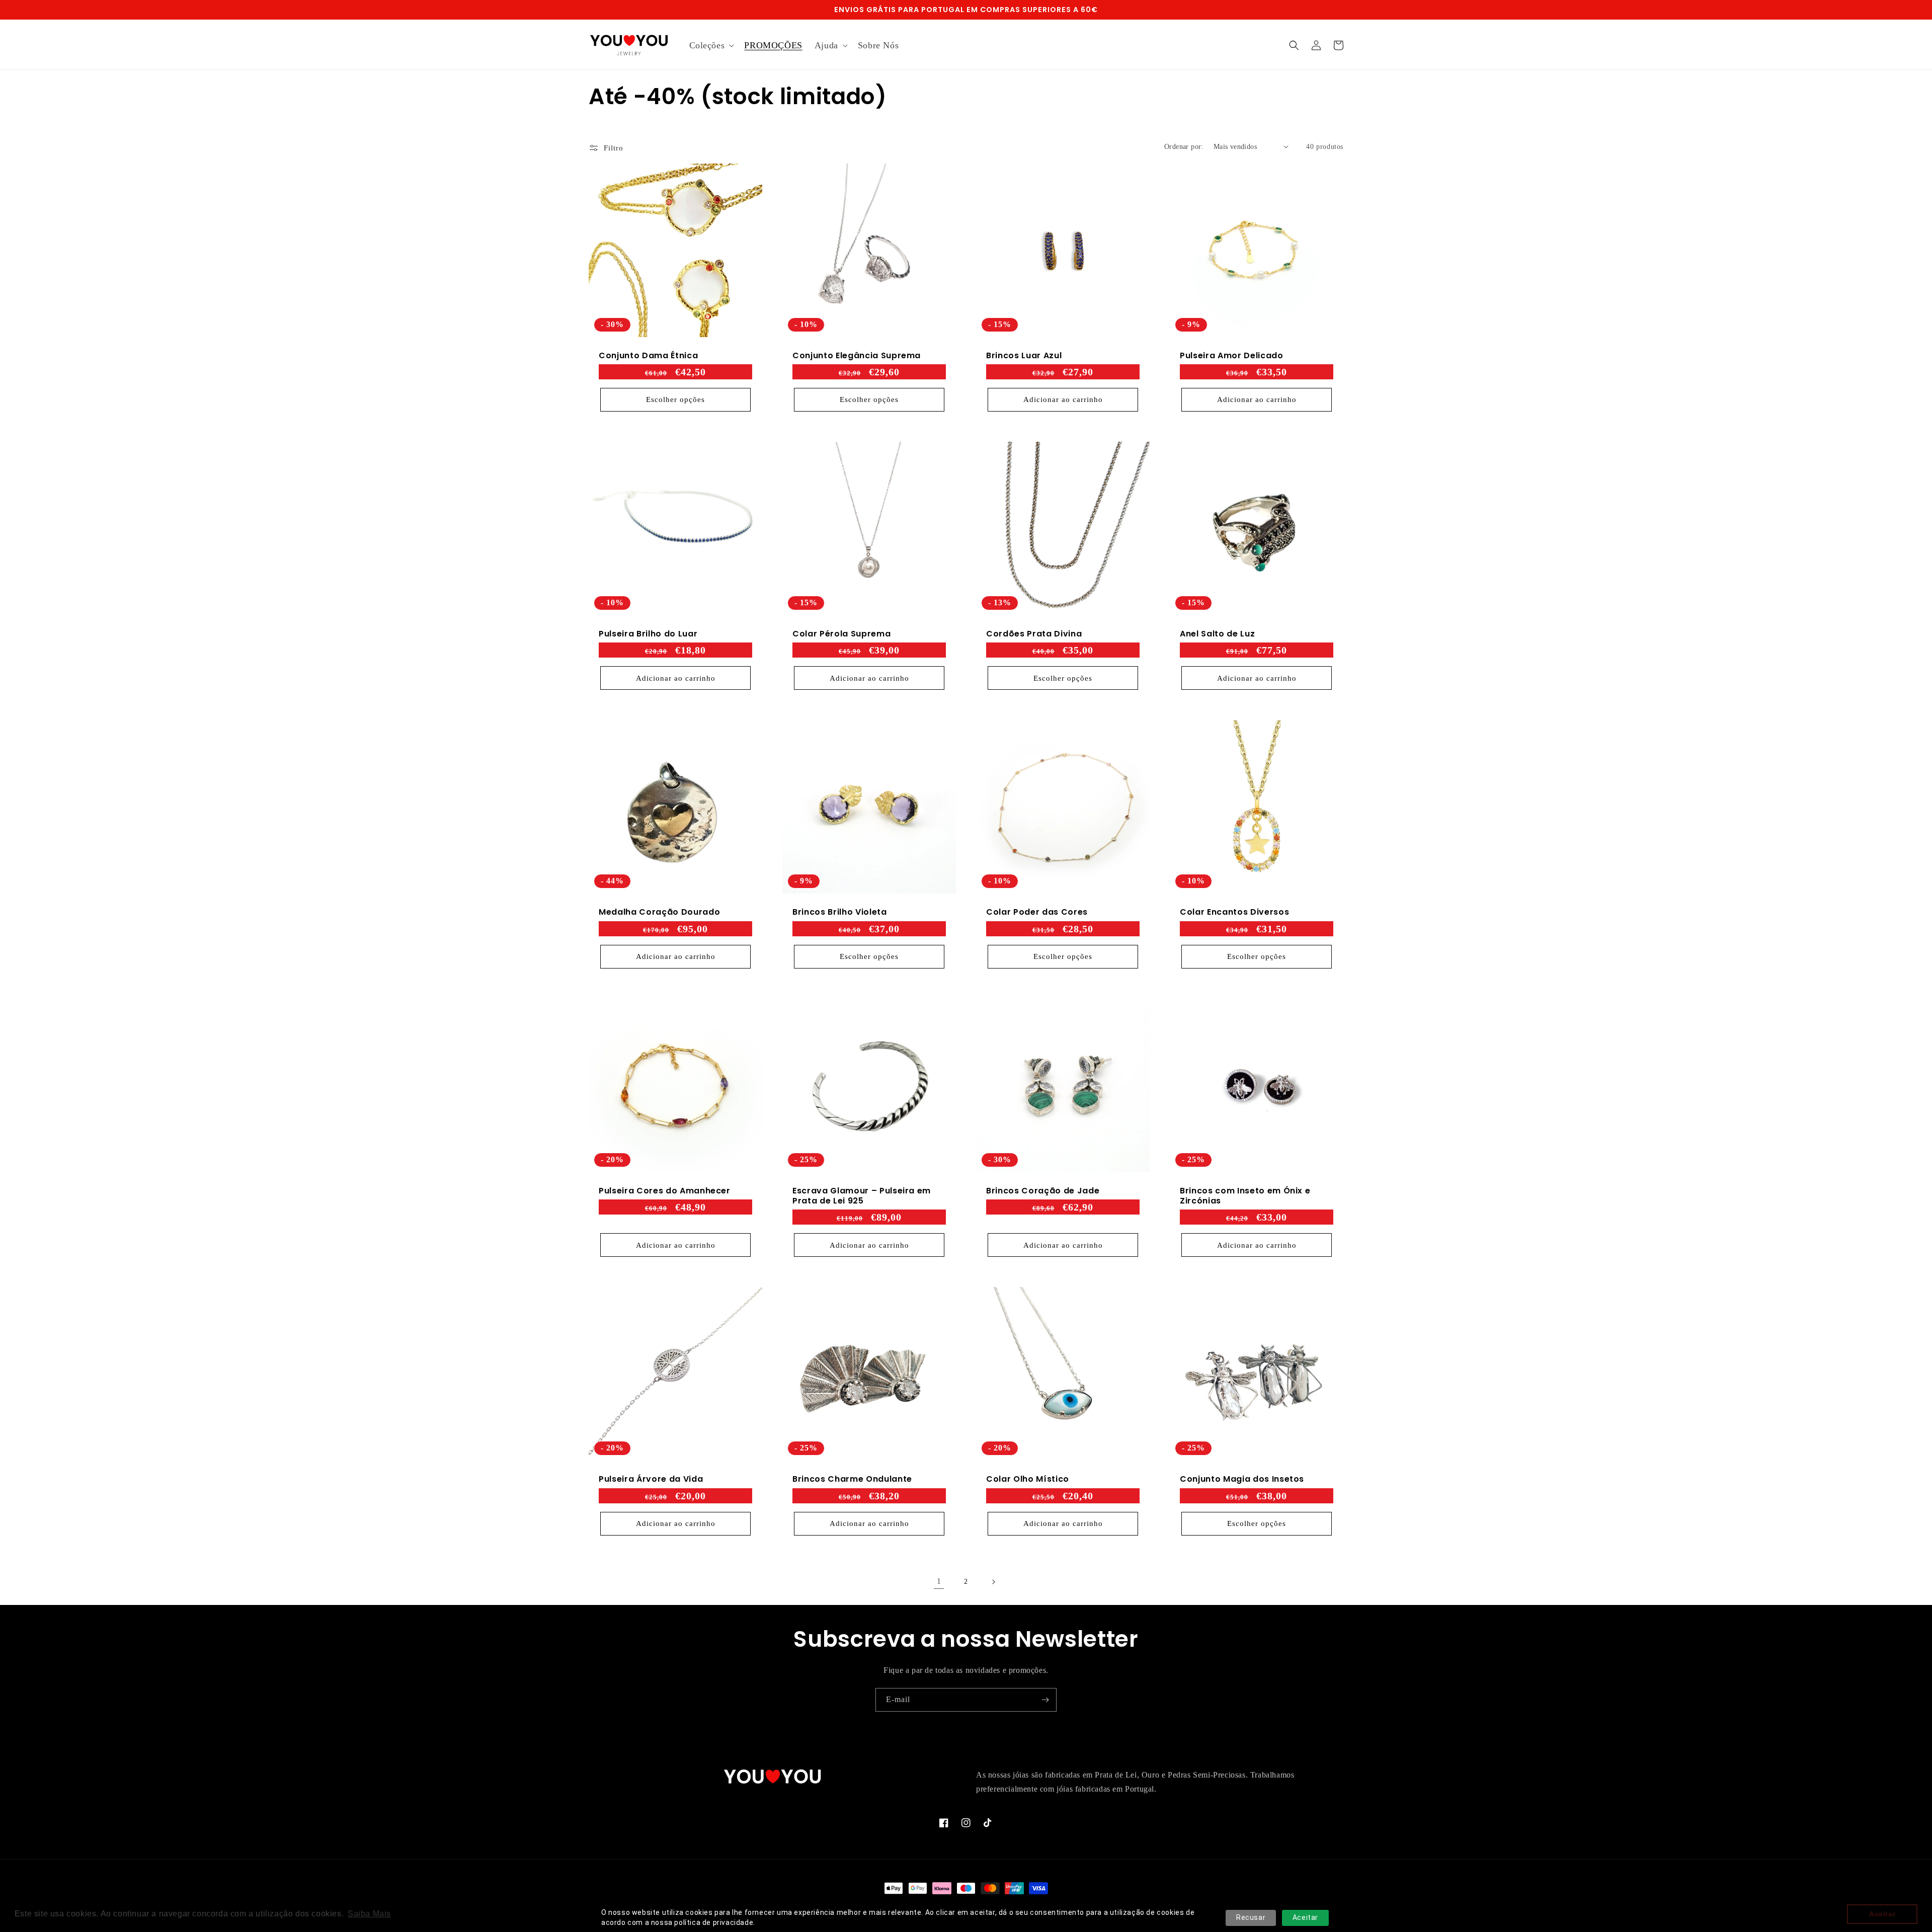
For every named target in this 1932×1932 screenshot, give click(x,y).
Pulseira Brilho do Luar (648, 634)
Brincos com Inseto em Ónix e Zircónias (1245, 1196)
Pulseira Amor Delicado (1232, 356)
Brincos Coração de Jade (1043, 1191)
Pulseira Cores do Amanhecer (665, 1191)
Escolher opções (675, 399)
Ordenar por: (1184, 147)
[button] (711, 46)
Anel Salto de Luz (1217, 634)
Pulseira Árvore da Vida (651, 1479)
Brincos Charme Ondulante (852, 1479)
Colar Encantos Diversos (1234, 912)
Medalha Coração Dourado (659, 912)
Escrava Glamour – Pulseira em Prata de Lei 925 (862, 1196)
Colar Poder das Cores (1037, 912)
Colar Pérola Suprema (841, 634)
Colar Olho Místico (1028, 1479)
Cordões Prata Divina (1034, 634)
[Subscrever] (1045, 1700)
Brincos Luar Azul (1024, 356)
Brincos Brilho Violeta (840, 912)
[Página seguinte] (993, 1582)
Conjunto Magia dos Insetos (1242, 1479)
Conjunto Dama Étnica (648, 356)
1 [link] (939, 1581)
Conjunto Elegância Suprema (857, 356)
